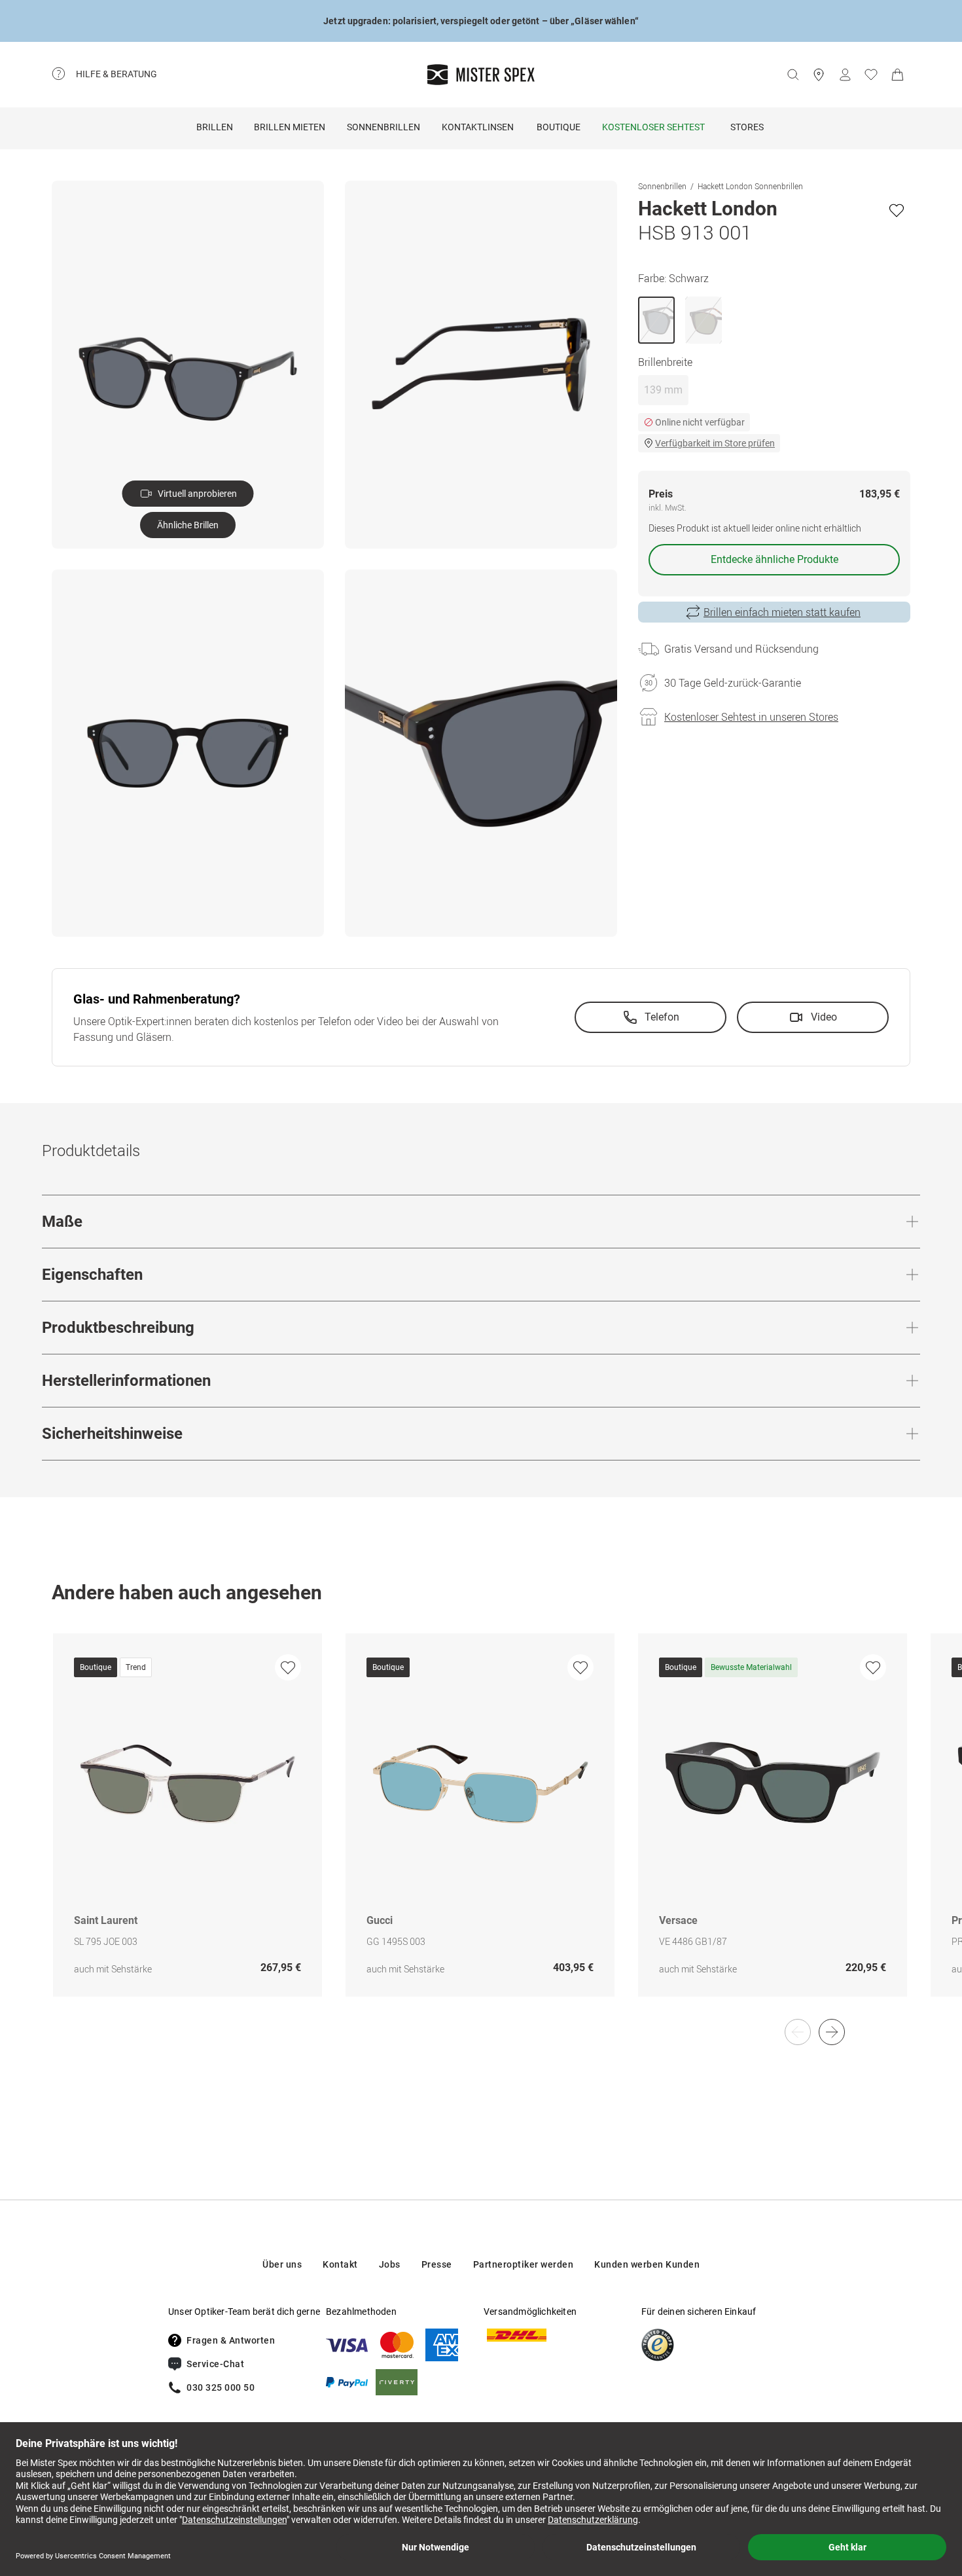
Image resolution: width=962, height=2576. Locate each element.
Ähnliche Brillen (188, 525)
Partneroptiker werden (524, 2264)
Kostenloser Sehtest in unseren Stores (751, 717)
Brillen (215, 127)
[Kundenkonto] (845, 75)
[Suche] (793, 75)
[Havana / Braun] (704, 320)
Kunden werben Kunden (647, 2264)
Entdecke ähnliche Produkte (775, 559)
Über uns (282, 2264)
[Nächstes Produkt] (832, 2032)
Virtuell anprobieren (197, 494)
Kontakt (340, 2264)
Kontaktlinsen (478, 127)
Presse (437, 2264)
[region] (481, 1829)
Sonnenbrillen (383, 127)
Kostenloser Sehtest (653, 127)
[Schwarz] (656, 320)
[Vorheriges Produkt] (798, 2032)
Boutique (559, 127)
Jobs (390, 2264)
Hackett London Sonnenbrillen (750, 186)
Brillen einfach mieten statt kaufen (782, 612)
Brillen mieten (290, 127)
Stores (747, 127)
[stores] (819, 75)
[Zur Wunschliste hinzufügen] (897, 210)
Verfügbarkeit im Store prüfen (715, 443)
